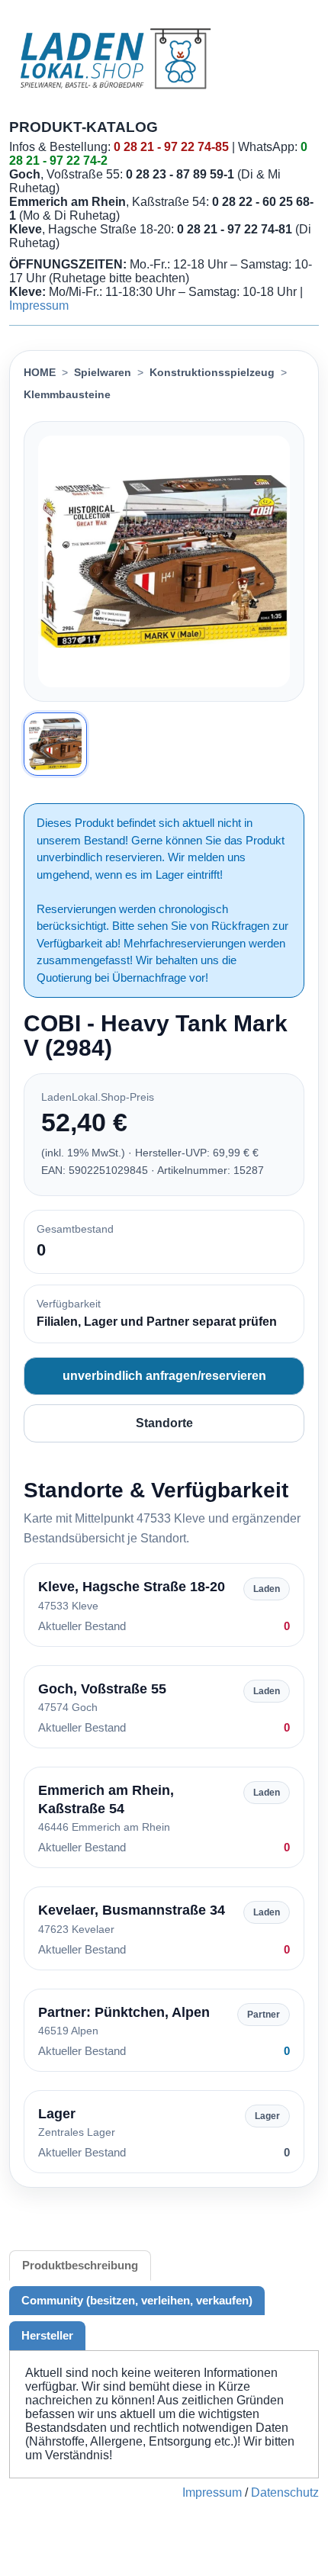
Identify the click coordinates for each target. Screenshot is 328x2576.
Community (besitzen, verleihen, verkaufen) (137, 2300)
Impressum (39, 306)
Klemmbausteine (67, 394)
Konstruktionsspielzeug (212, 372)
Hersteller (47, 2335)
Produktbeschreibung (80, 2265)
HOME (40, 372)
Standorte (164, 1423)
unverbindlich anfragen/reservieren (164, 1376)
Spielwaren (103, 372)
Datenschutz (285, 2492)
